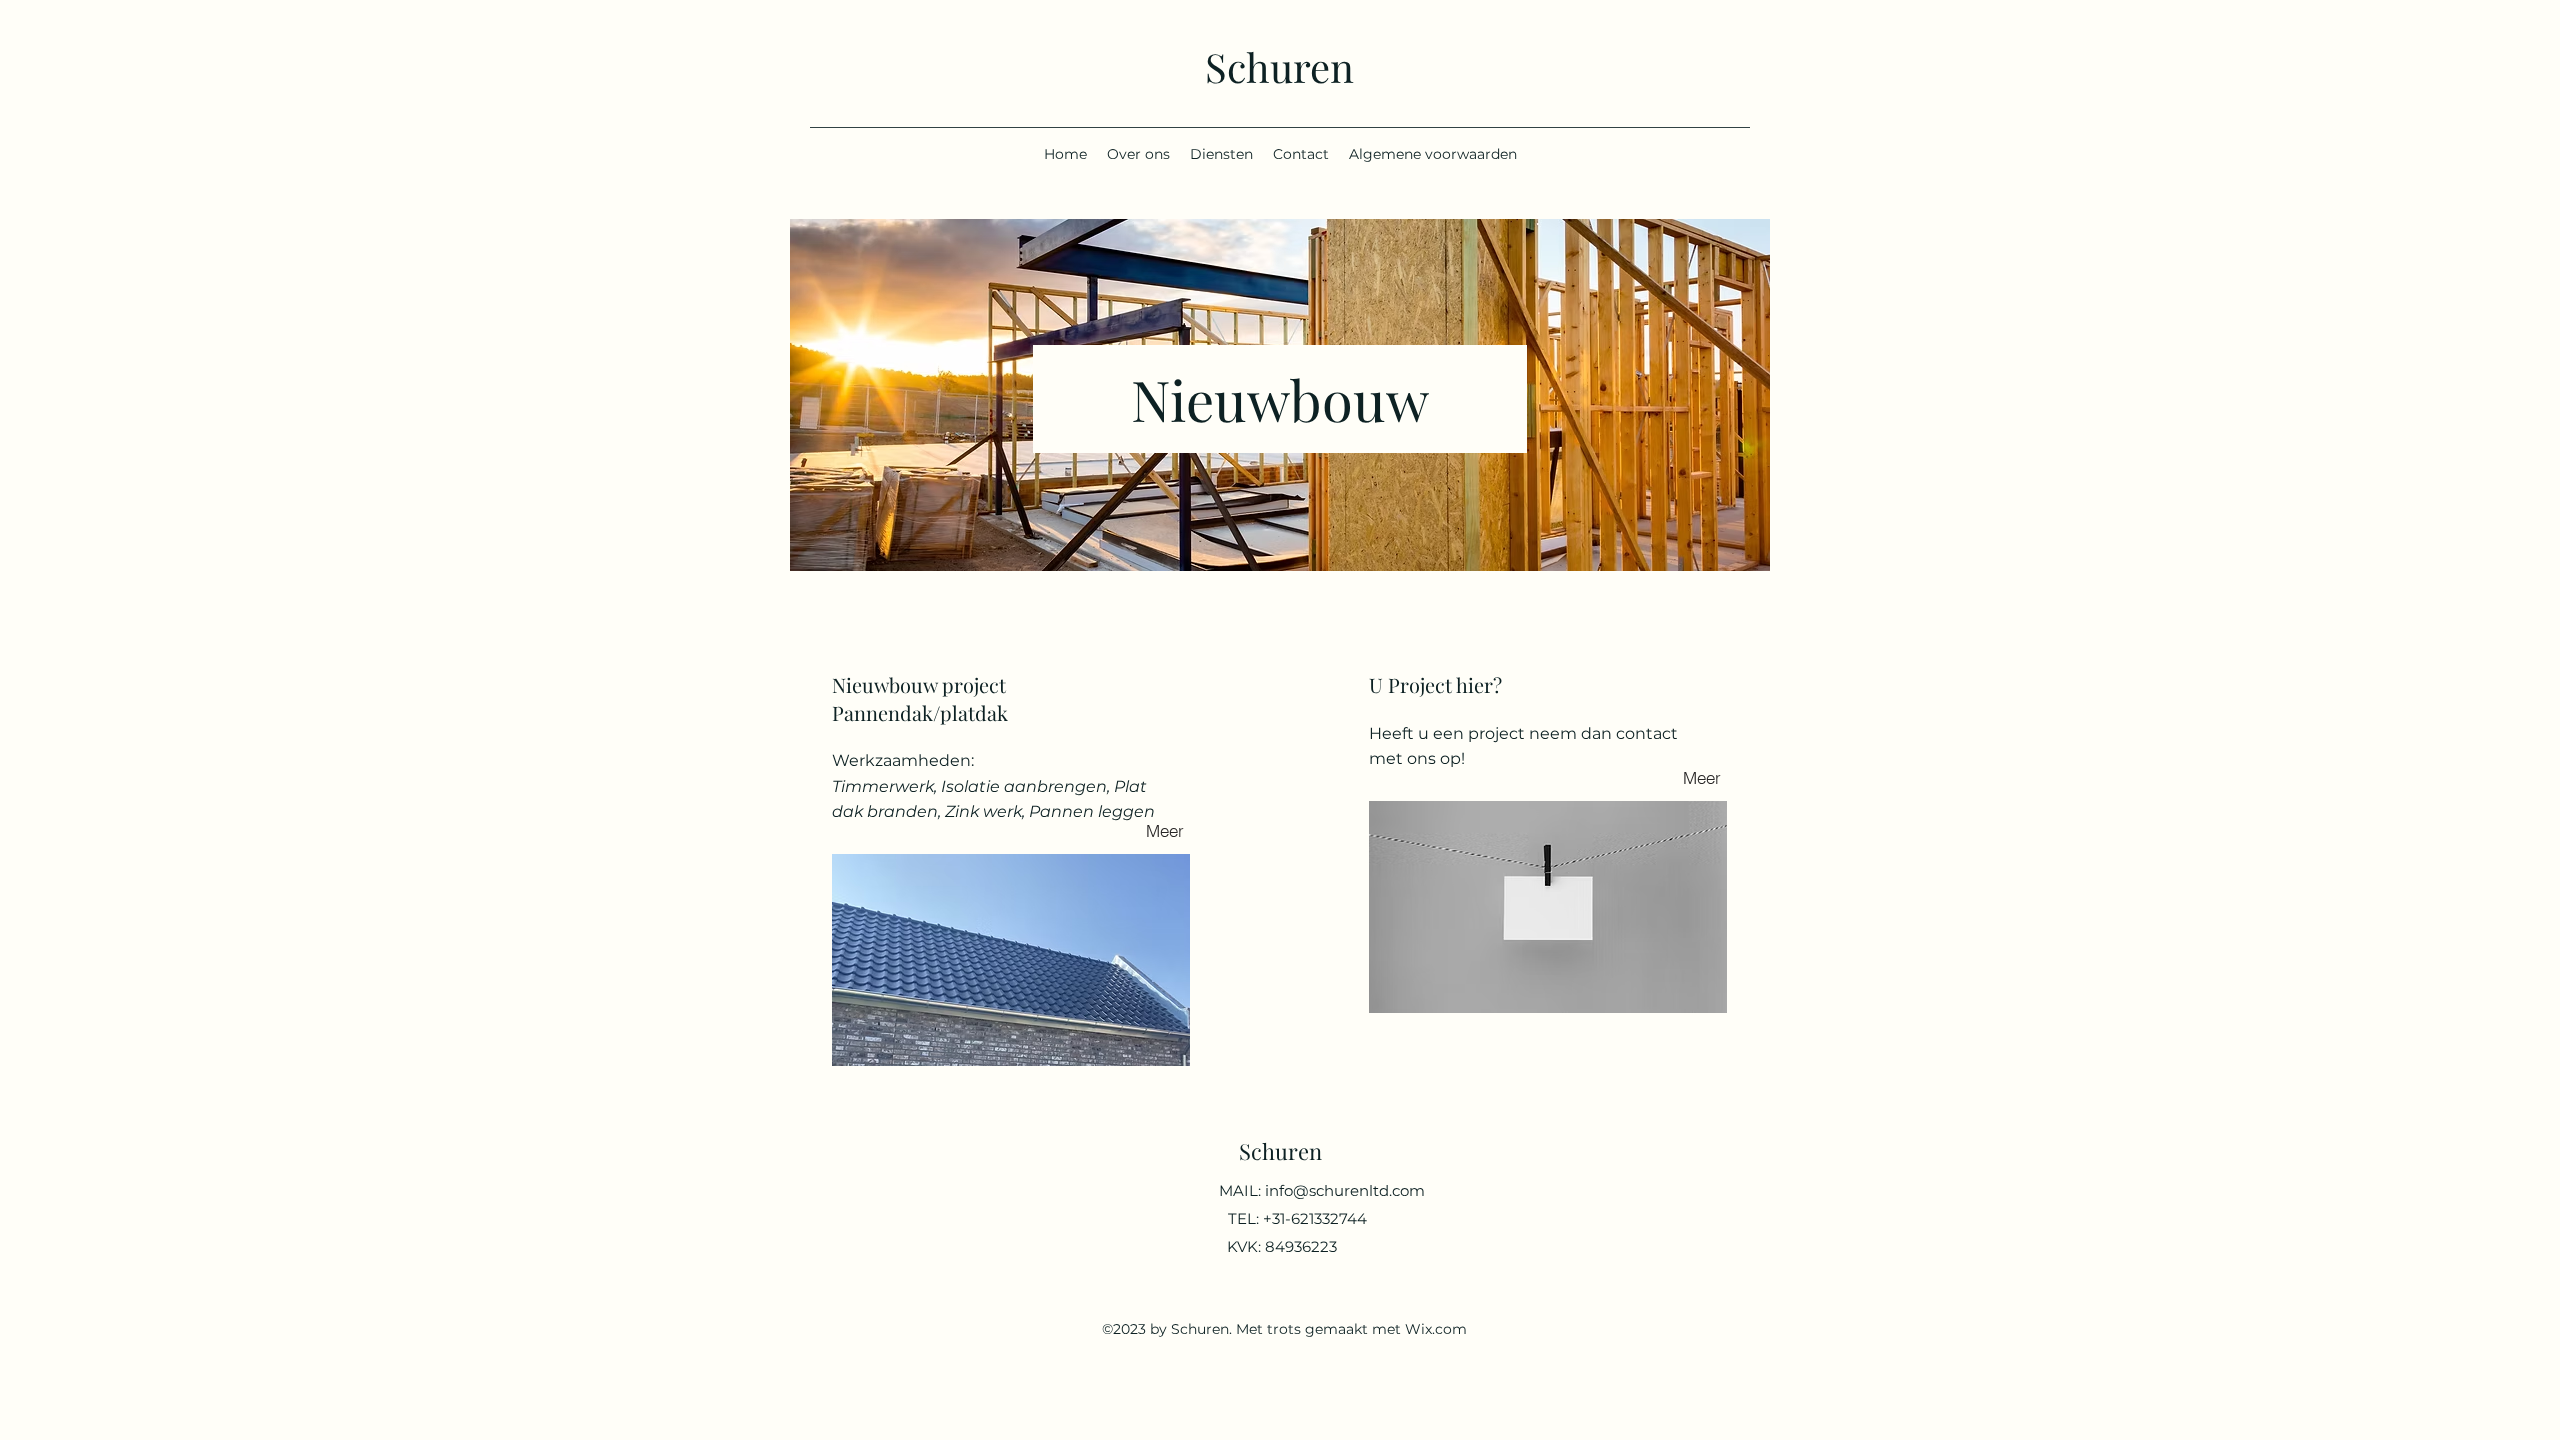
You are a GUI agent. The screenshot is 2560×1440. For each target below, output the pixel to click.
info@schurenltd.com (1345, 1190)
